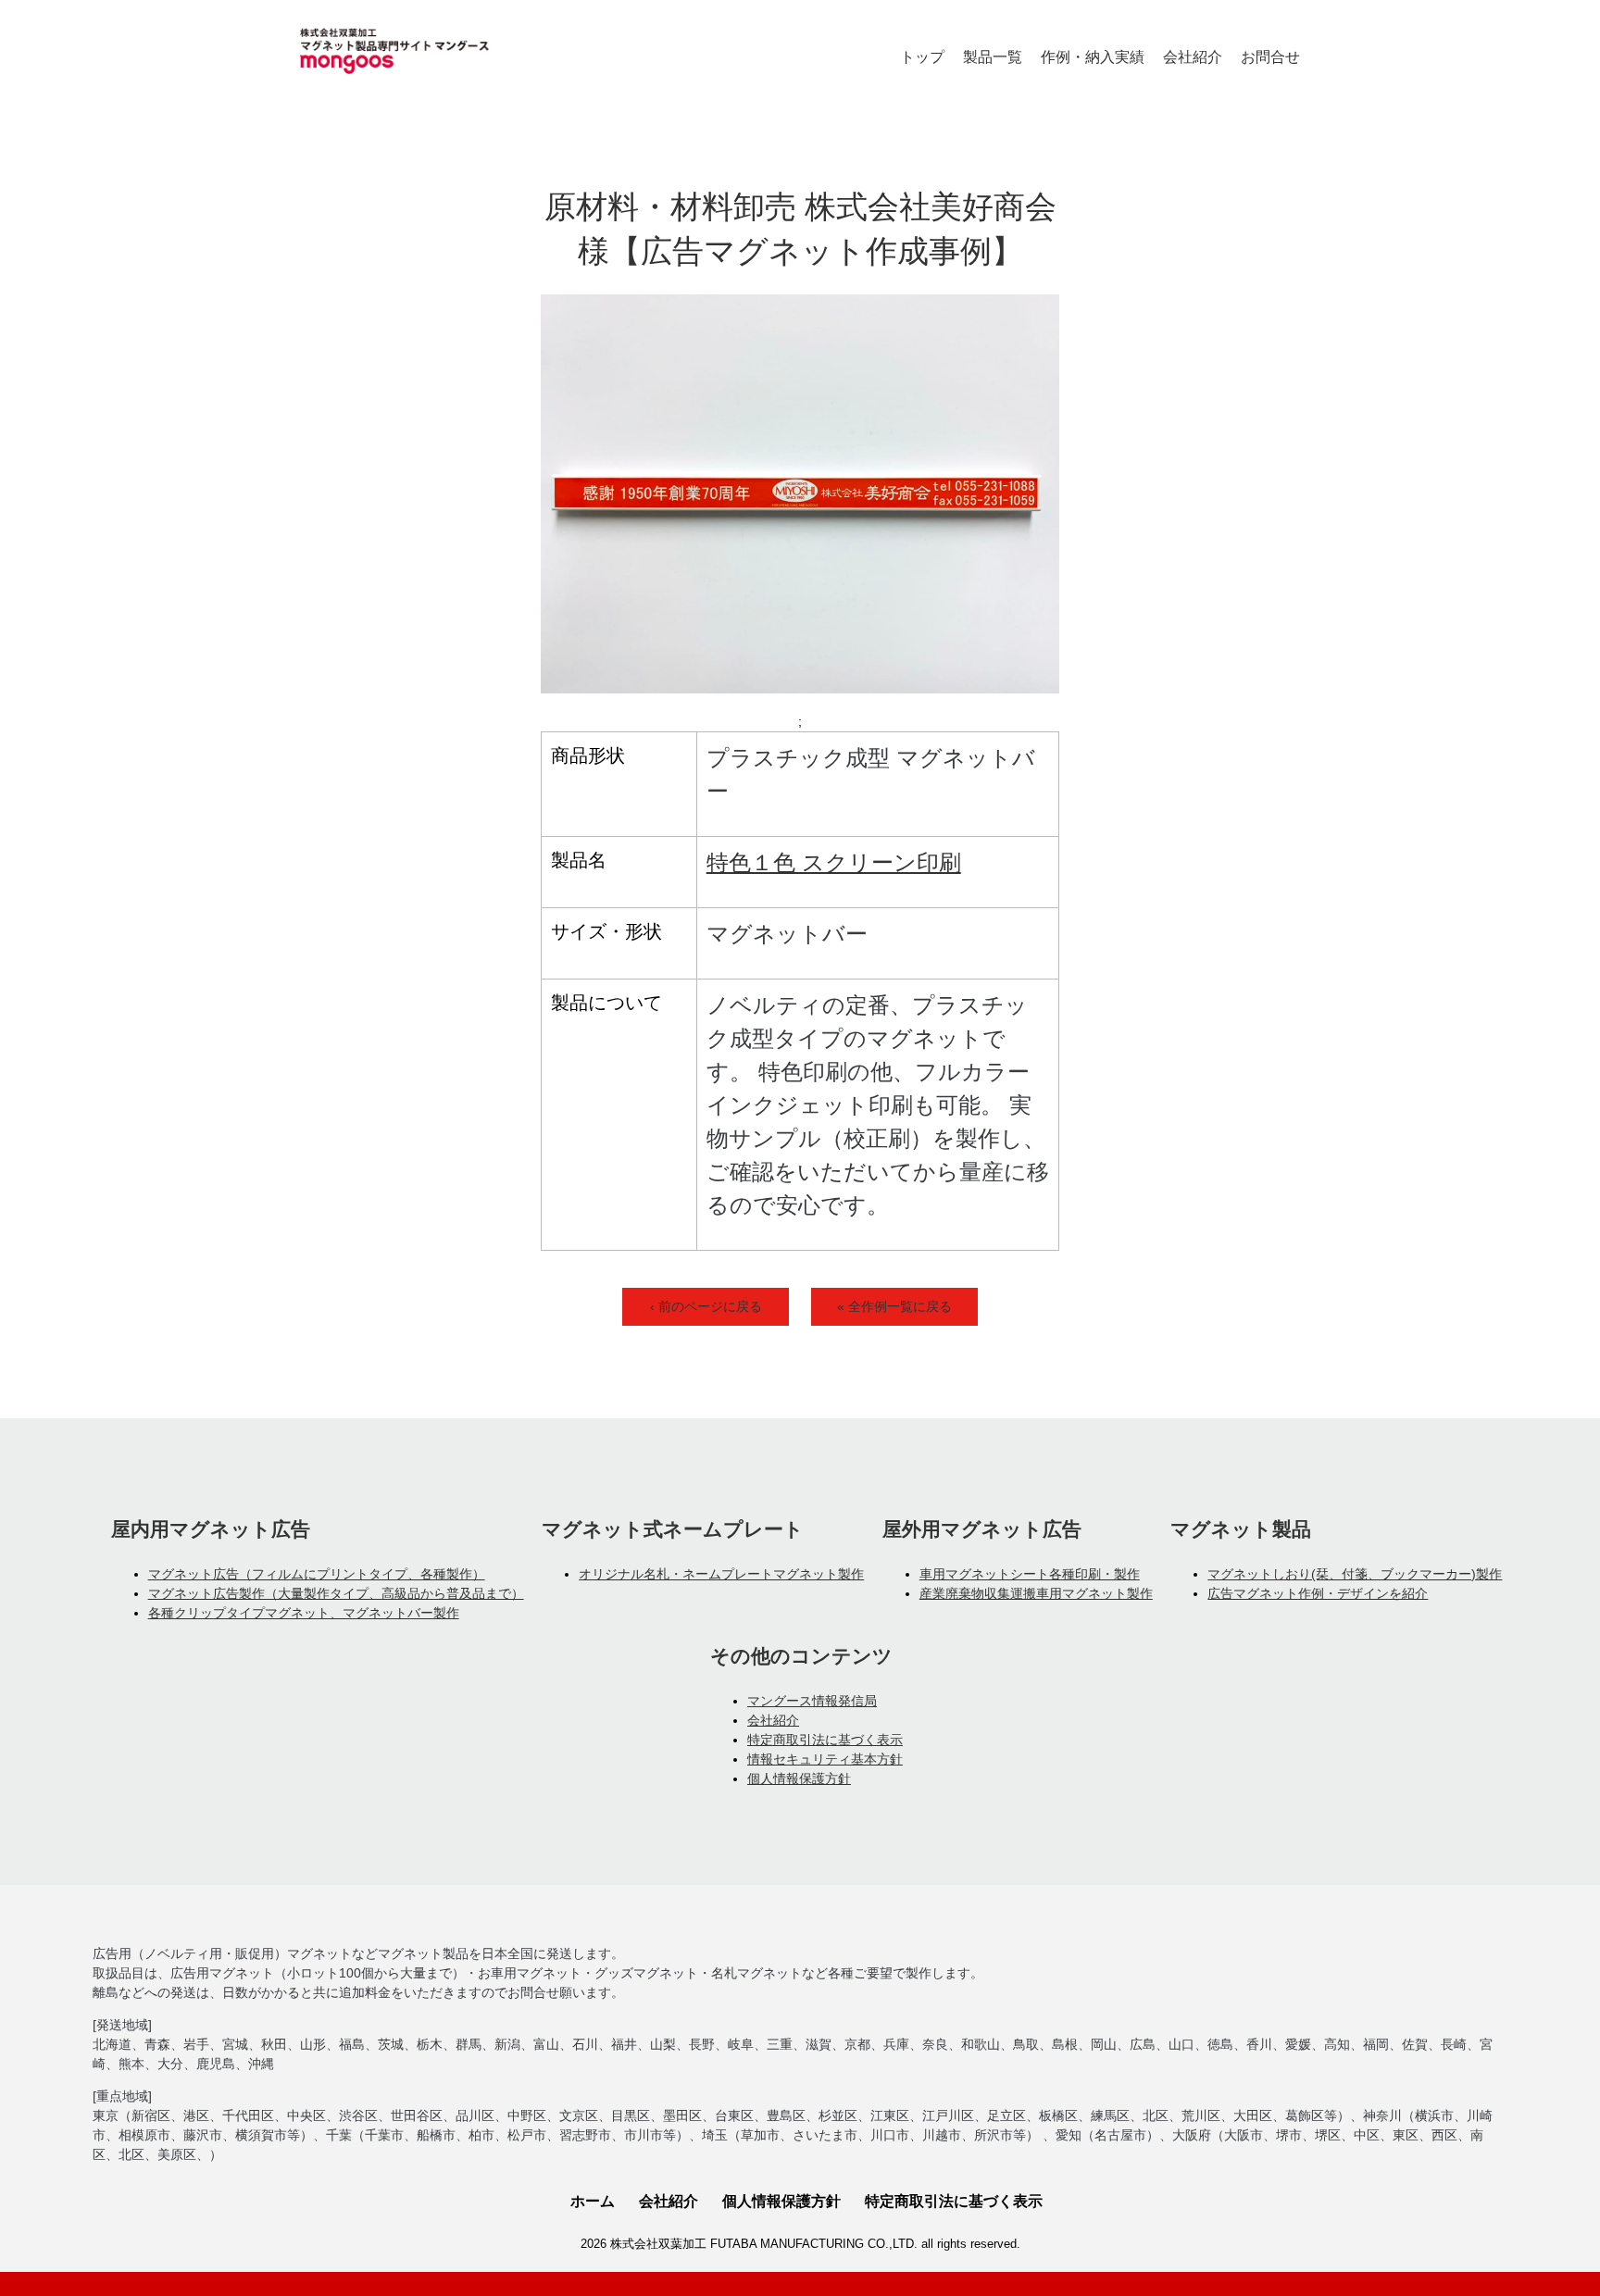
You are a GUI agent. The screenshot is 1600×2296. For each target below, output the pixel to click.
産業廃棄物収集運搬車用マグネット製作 (1036, 1593)
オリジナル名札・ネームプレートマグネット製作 (721, 1574)
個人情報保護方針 (799, 1778)
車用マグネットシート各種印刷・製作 (1030, 1574)
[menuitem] (922, 57)
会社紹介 (773, 1720)
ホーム (593, 2201)
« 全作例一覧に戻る (894, 1306)
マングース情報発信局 (812, 1701)
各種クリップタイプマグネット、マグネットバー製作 (304, 1613)
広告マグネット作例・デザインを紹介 (1318, 1593)
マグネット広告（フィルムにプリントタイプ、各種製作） (317, 1574)
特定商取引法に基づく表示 (825, 1740)
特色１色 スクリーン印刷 (834, 862)
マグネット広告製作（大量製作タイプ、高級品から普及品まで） (336, 1593)
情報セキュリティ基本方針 (825, 1759)
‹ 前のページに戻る (706, 1306)
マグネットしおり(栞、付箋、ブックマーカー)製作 (1355, 1574)
